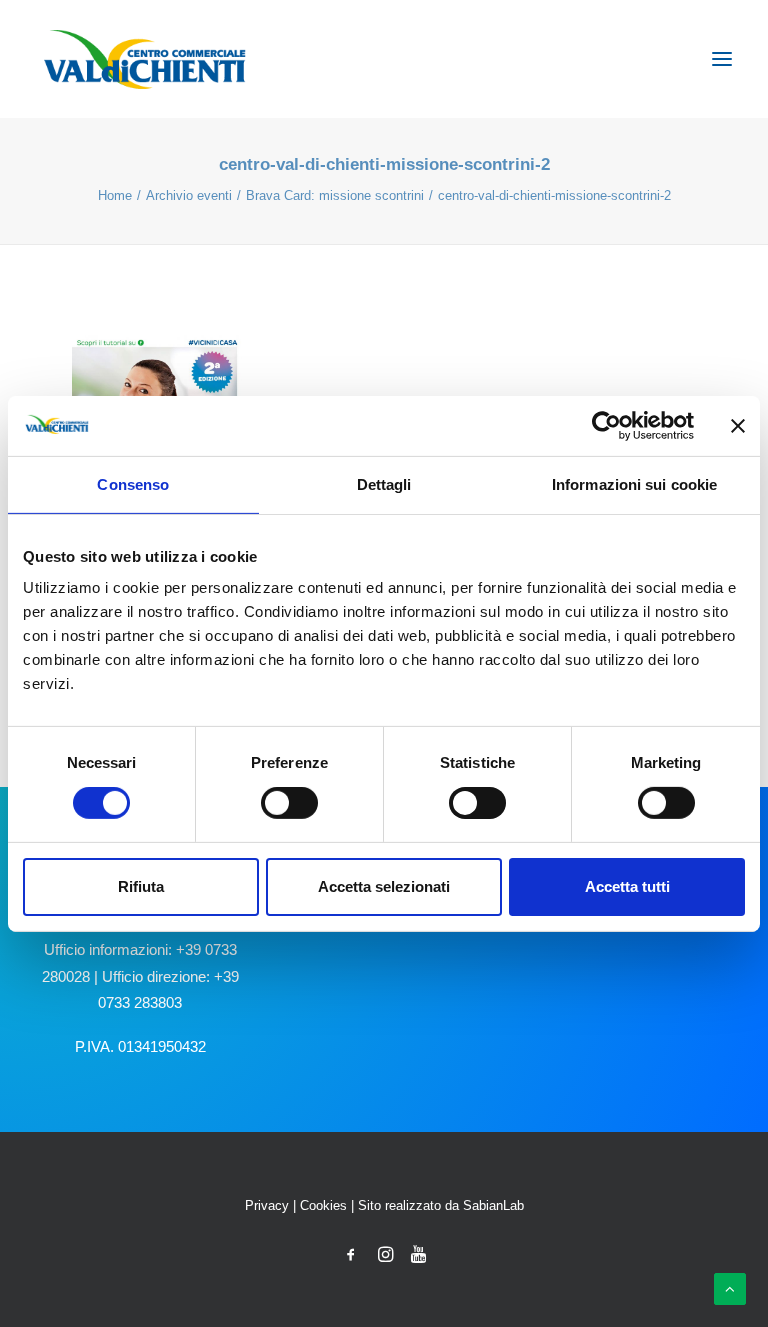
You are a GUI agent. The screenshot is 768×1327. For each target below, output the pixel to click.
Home (115, 195)
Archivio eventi (189, 195)
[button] (722, 59)
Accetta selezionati (384, 886)
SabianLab (493, 1205)
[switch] (289, 803)
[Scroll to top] (730, 1287)
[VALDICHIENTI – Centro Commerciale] (145, 59)
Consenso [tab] (133, 483)
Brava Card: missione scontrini (335, 195)
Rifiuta (141, 886)
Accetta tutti (627, 886)
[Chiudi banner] (738, 425)
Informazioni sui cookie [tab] (634, 483)
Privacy (267, 1205)
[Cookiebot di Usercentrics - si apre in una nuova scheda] (606, 425)
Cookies (323, 1205)
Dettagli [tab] (384, 483)
